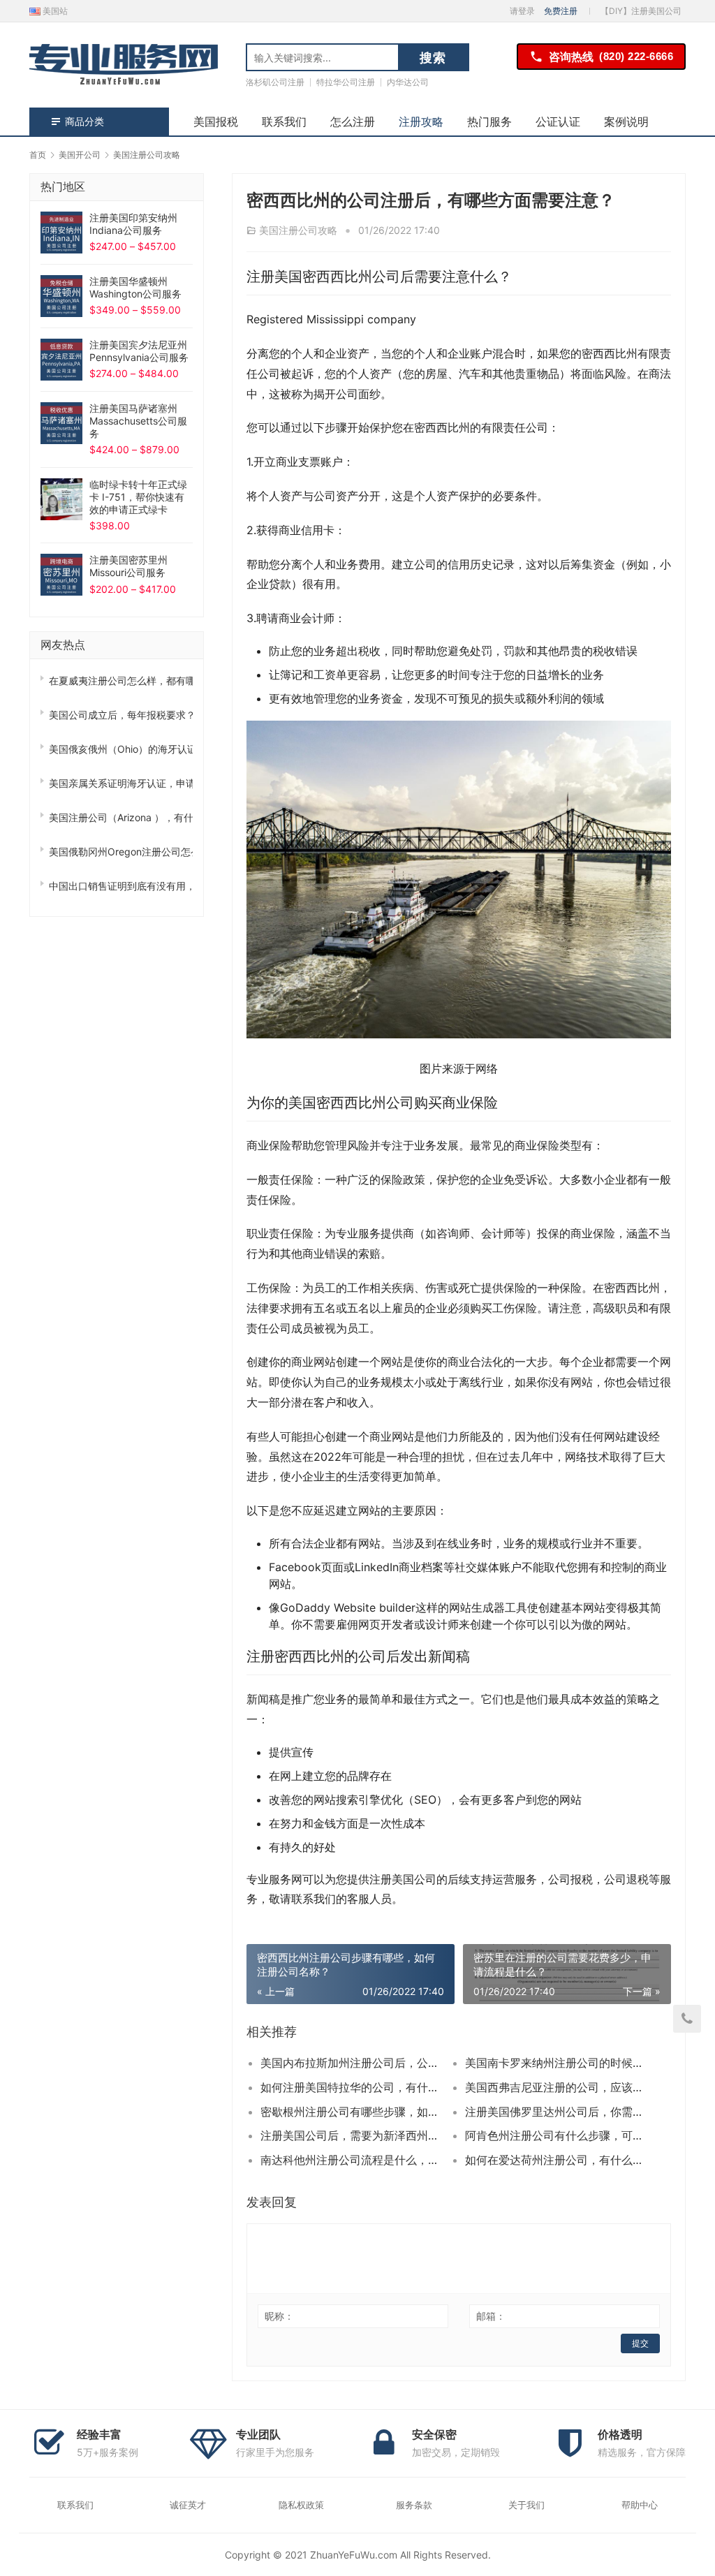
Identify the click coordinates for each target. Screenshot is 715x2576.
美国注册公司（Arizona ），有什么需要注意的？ (121, 817)
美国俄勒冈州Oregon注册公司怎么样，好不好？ (121, 852)
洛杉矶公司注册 (275, 82)
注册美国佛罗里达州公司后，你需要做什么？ (557, 2112)
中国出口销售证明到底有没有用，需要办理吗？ (121, 886)
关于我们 (526, 2505)
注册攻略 (421, 122)
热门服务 (489, 122)
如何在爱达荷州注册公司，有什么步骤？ (557, 2160)
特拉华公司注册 (346, 82)
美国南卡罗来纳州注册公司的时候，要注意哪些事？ (557, 2063)
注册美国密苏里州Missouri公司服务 (128, 566)
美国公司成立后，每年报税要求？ (121, 715)
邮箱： (491, 2316)
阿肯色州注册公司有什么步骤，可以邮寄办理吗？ (557, 2135)
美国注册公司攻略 (298, 230)
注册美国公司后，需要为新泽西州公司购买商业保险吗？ (353, 2135)
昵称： (279, 2316)
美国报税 (216, 122)
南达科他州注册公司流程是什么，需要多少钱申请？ (353, 2160)
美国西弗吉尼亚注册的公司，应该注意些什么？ (557, 2087)
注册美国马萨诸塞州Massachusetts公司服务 (138, 421)
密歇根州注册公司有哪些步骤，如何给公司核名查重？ (353, 2112)
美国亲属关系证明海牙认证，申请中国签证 (121, 783)
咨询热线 (611, 57)
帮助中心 (640, 2505)
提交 (640, 2343)
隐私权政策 (301, 2505)
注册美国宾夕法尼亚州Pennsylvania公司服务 (139, 351)
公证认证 (558, 122)
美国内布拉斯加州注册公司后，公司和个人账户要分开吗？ (353, 2063)
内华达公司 (408, 82)
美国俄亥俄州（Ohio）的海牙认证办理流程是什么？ (121, 749)
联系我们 (284, 122)
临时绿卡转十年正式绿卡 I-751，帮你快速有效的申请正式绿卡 (138, 497)
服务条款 (414, 2505)
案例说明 (626, 122)
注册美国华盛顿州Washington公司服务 (135, 287)
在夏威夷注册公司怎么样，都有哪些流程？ (121, 680)
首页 (38, 155)
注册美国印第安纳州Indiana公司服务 (133, 224)
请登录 (522, 11)
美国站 (54, 11)
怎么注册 (353, 122)
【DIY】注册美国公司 (641, 11)
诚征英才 (188, 2505)
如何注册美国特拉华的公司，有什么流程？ (353, 2087)
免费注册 (561, 11)
